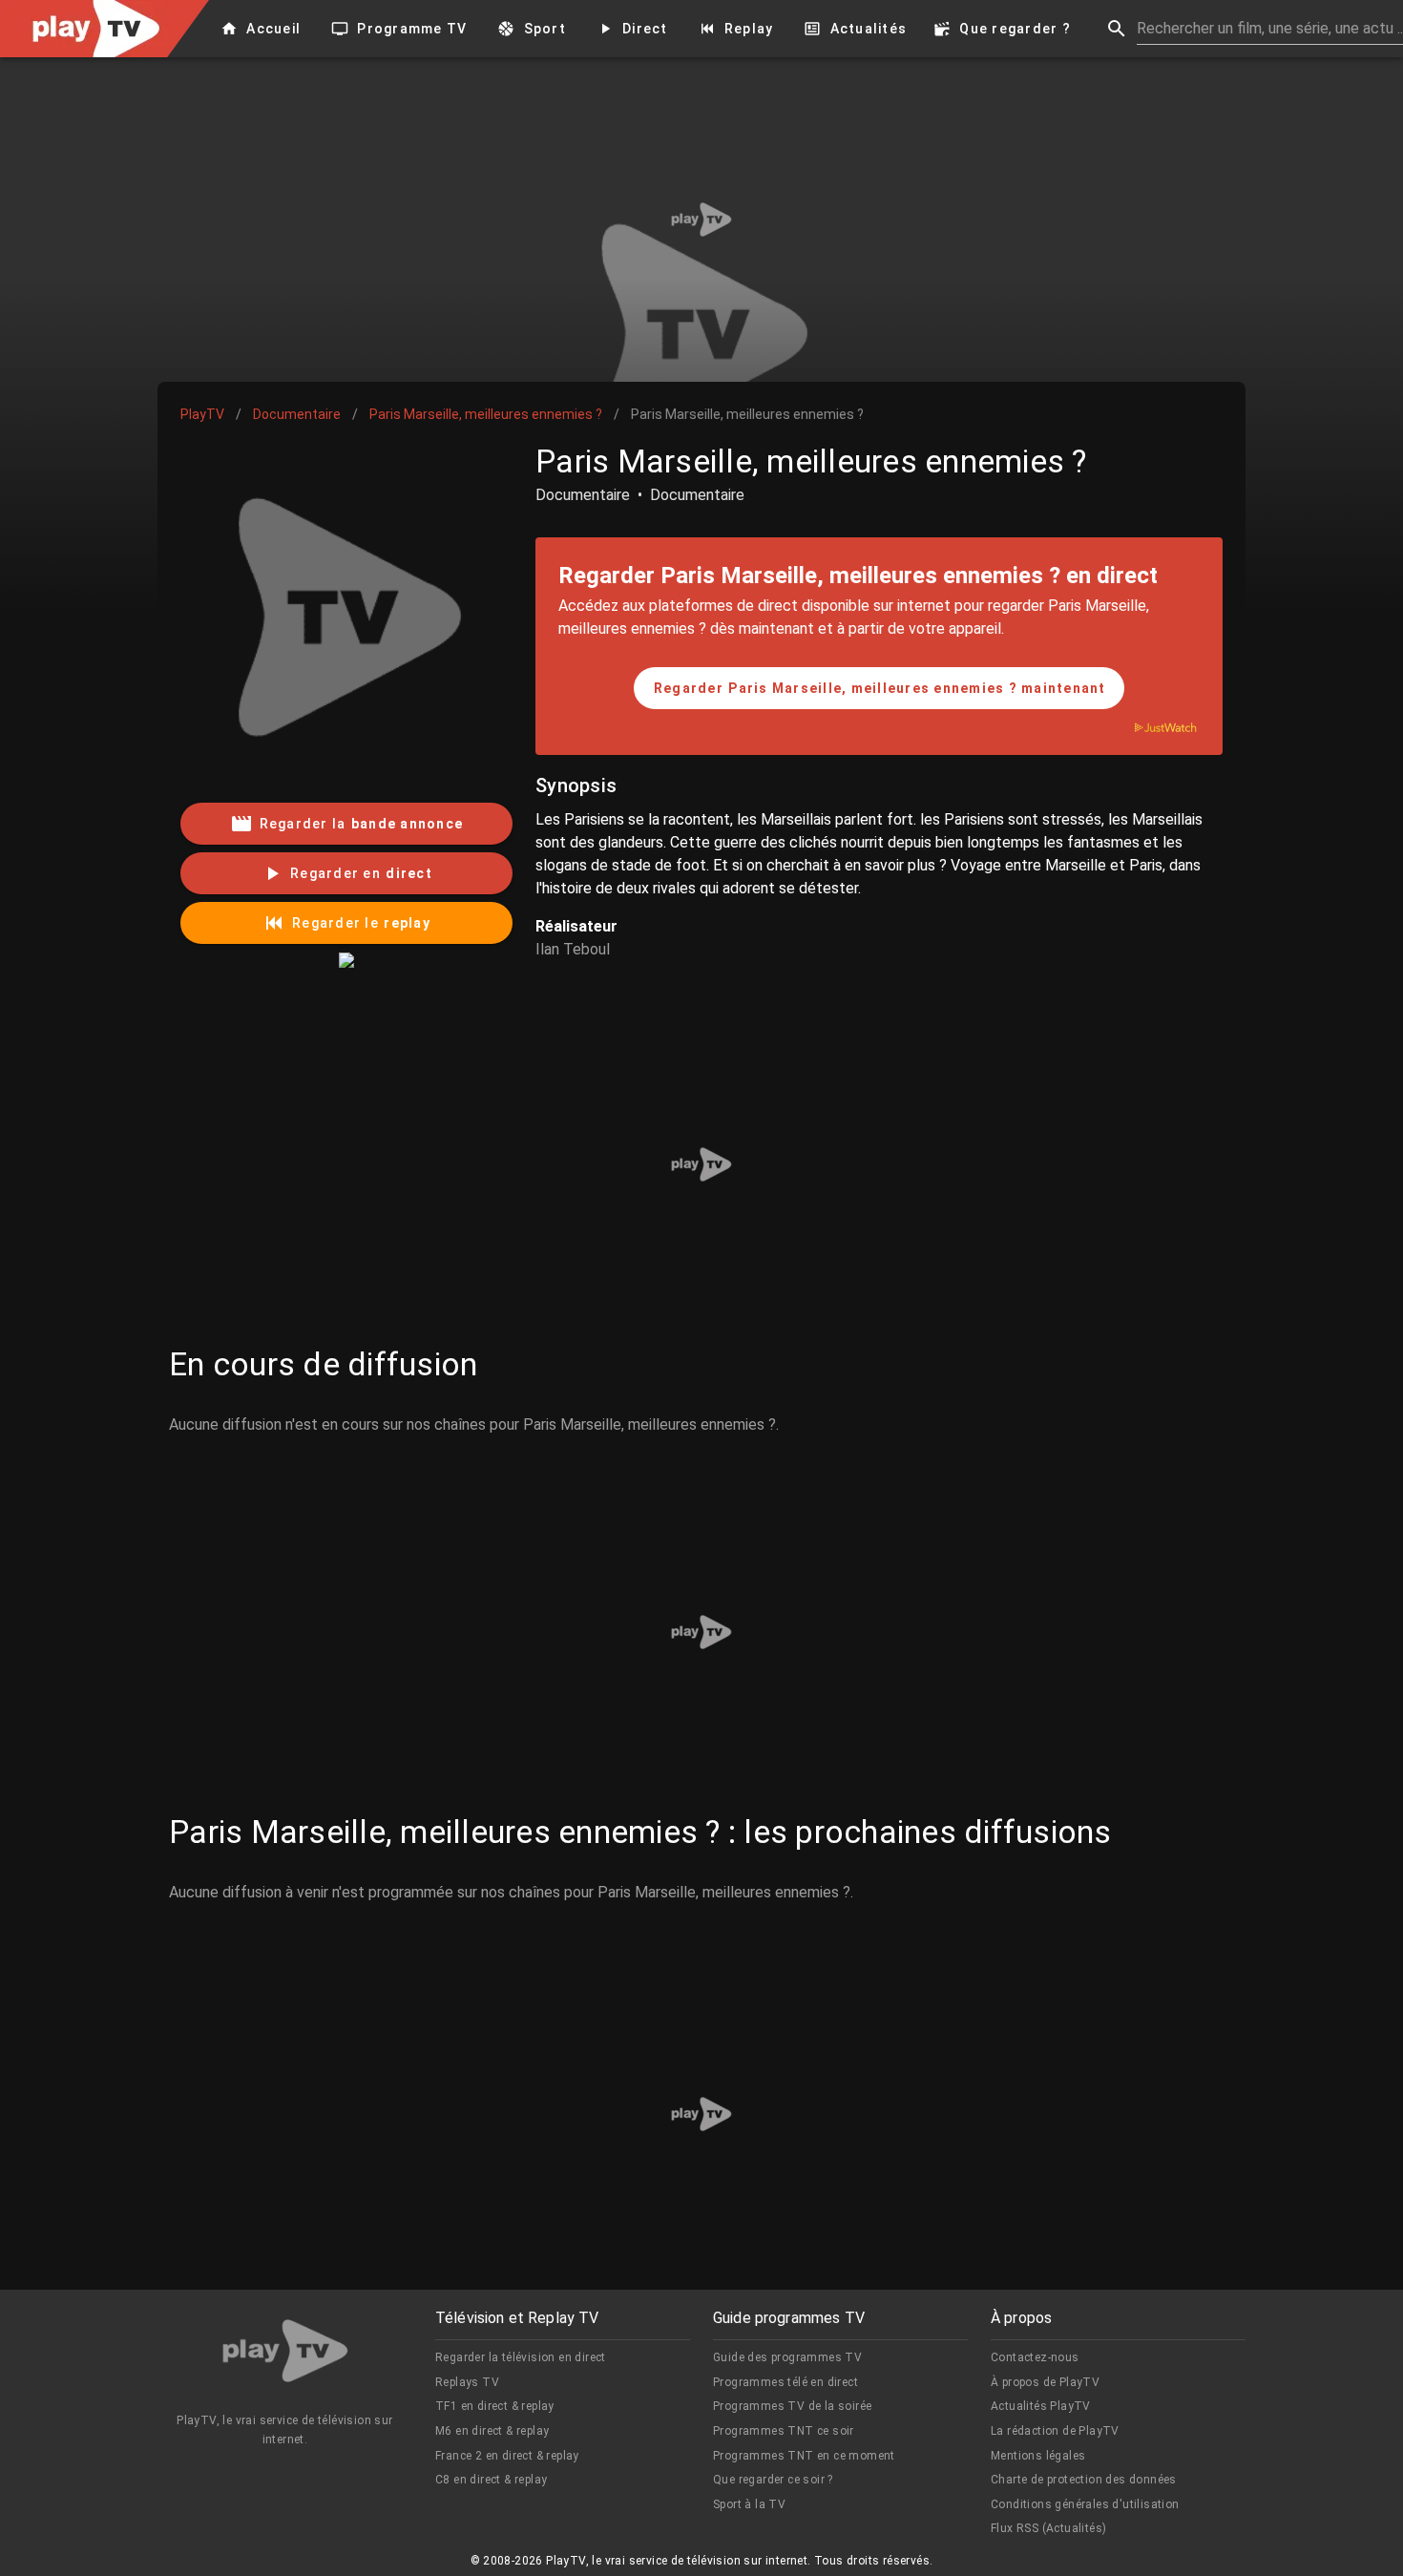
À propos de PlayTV (1045, 2382)
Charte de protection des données (1084, 2480)
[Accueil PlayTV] (285, 2354)
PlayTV (202, 414)
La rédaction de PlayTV (1055, 2431)
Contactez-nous (1035, 2357)
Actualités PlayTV (1041, 2406)
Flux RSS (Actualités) (1048, 2528)
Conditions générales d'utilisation (1085, 2504)
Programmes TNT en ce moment (804, 2456)
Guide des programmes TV (787, 2357)
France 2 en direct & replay (507, 2456)
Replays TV (467, 2382)
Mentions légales (1038, 2456)
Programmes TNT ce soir (784, 2431)
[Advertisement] (701, 220)
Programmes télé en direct (785, 2382)
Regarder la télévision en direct (521, 2357)
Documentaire (297, 414)
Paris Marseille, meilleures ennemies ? (486, 414)
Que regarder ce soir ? (773, 2480)
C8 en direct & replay (491, 2480)
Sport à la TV (749, 2504)
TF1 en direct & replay (495, 2406)
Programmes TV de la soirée (792, 2406)
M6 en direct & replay (492, 2431)
